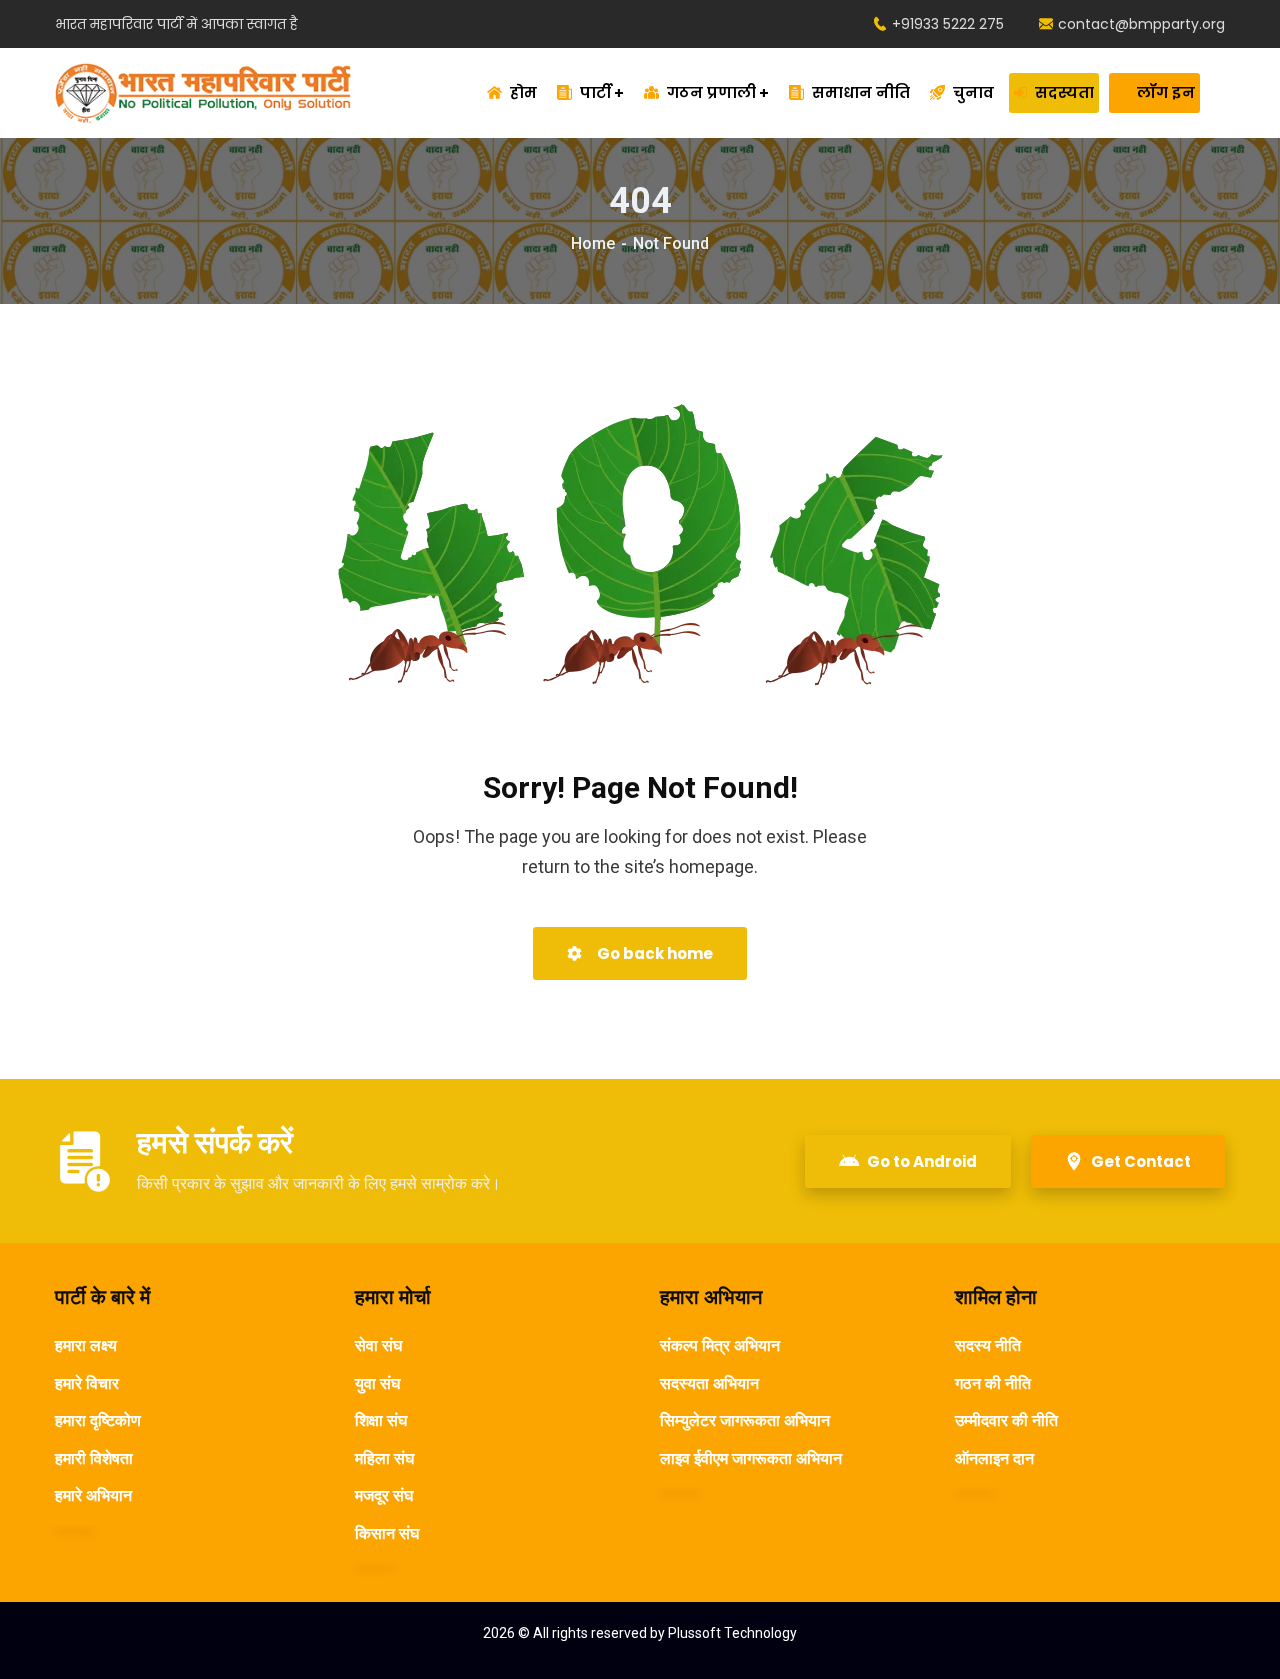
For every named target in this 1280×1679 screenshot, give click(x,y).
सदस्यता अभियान (709, 1383)
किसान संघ (387, 1533)
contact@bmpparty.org (1141, 24)
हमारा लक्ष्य (86, 1345)
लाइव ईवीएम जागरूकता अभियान (751, 1458)
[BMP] (203, 93)
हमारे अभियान (93, 1495)
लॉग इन (1166, 92)
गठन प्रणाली (711, 92)
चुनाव (973, 92)
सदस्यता (1064, 92)
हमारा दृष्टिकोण (98, 1420)
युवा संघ (377, 1383)
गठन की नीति (993, 1383)
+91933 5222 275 (948, 24)
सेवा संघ (378, 1345)
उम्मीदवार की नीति (1006, 1420)
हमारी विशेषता (94, 1458)
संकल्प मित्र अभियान (720, 1345)
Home (593, 243)
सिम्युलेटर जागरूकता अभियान (745, 1420)
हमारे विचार (87, 1383)
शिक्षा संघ (381, 1420)
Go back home (653, 953)
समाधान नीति (861, 92)
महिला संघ (384, 1458)
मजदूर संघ (384, 1495)
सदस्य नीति (988, 1345)
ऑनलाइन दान (994, 1458)
